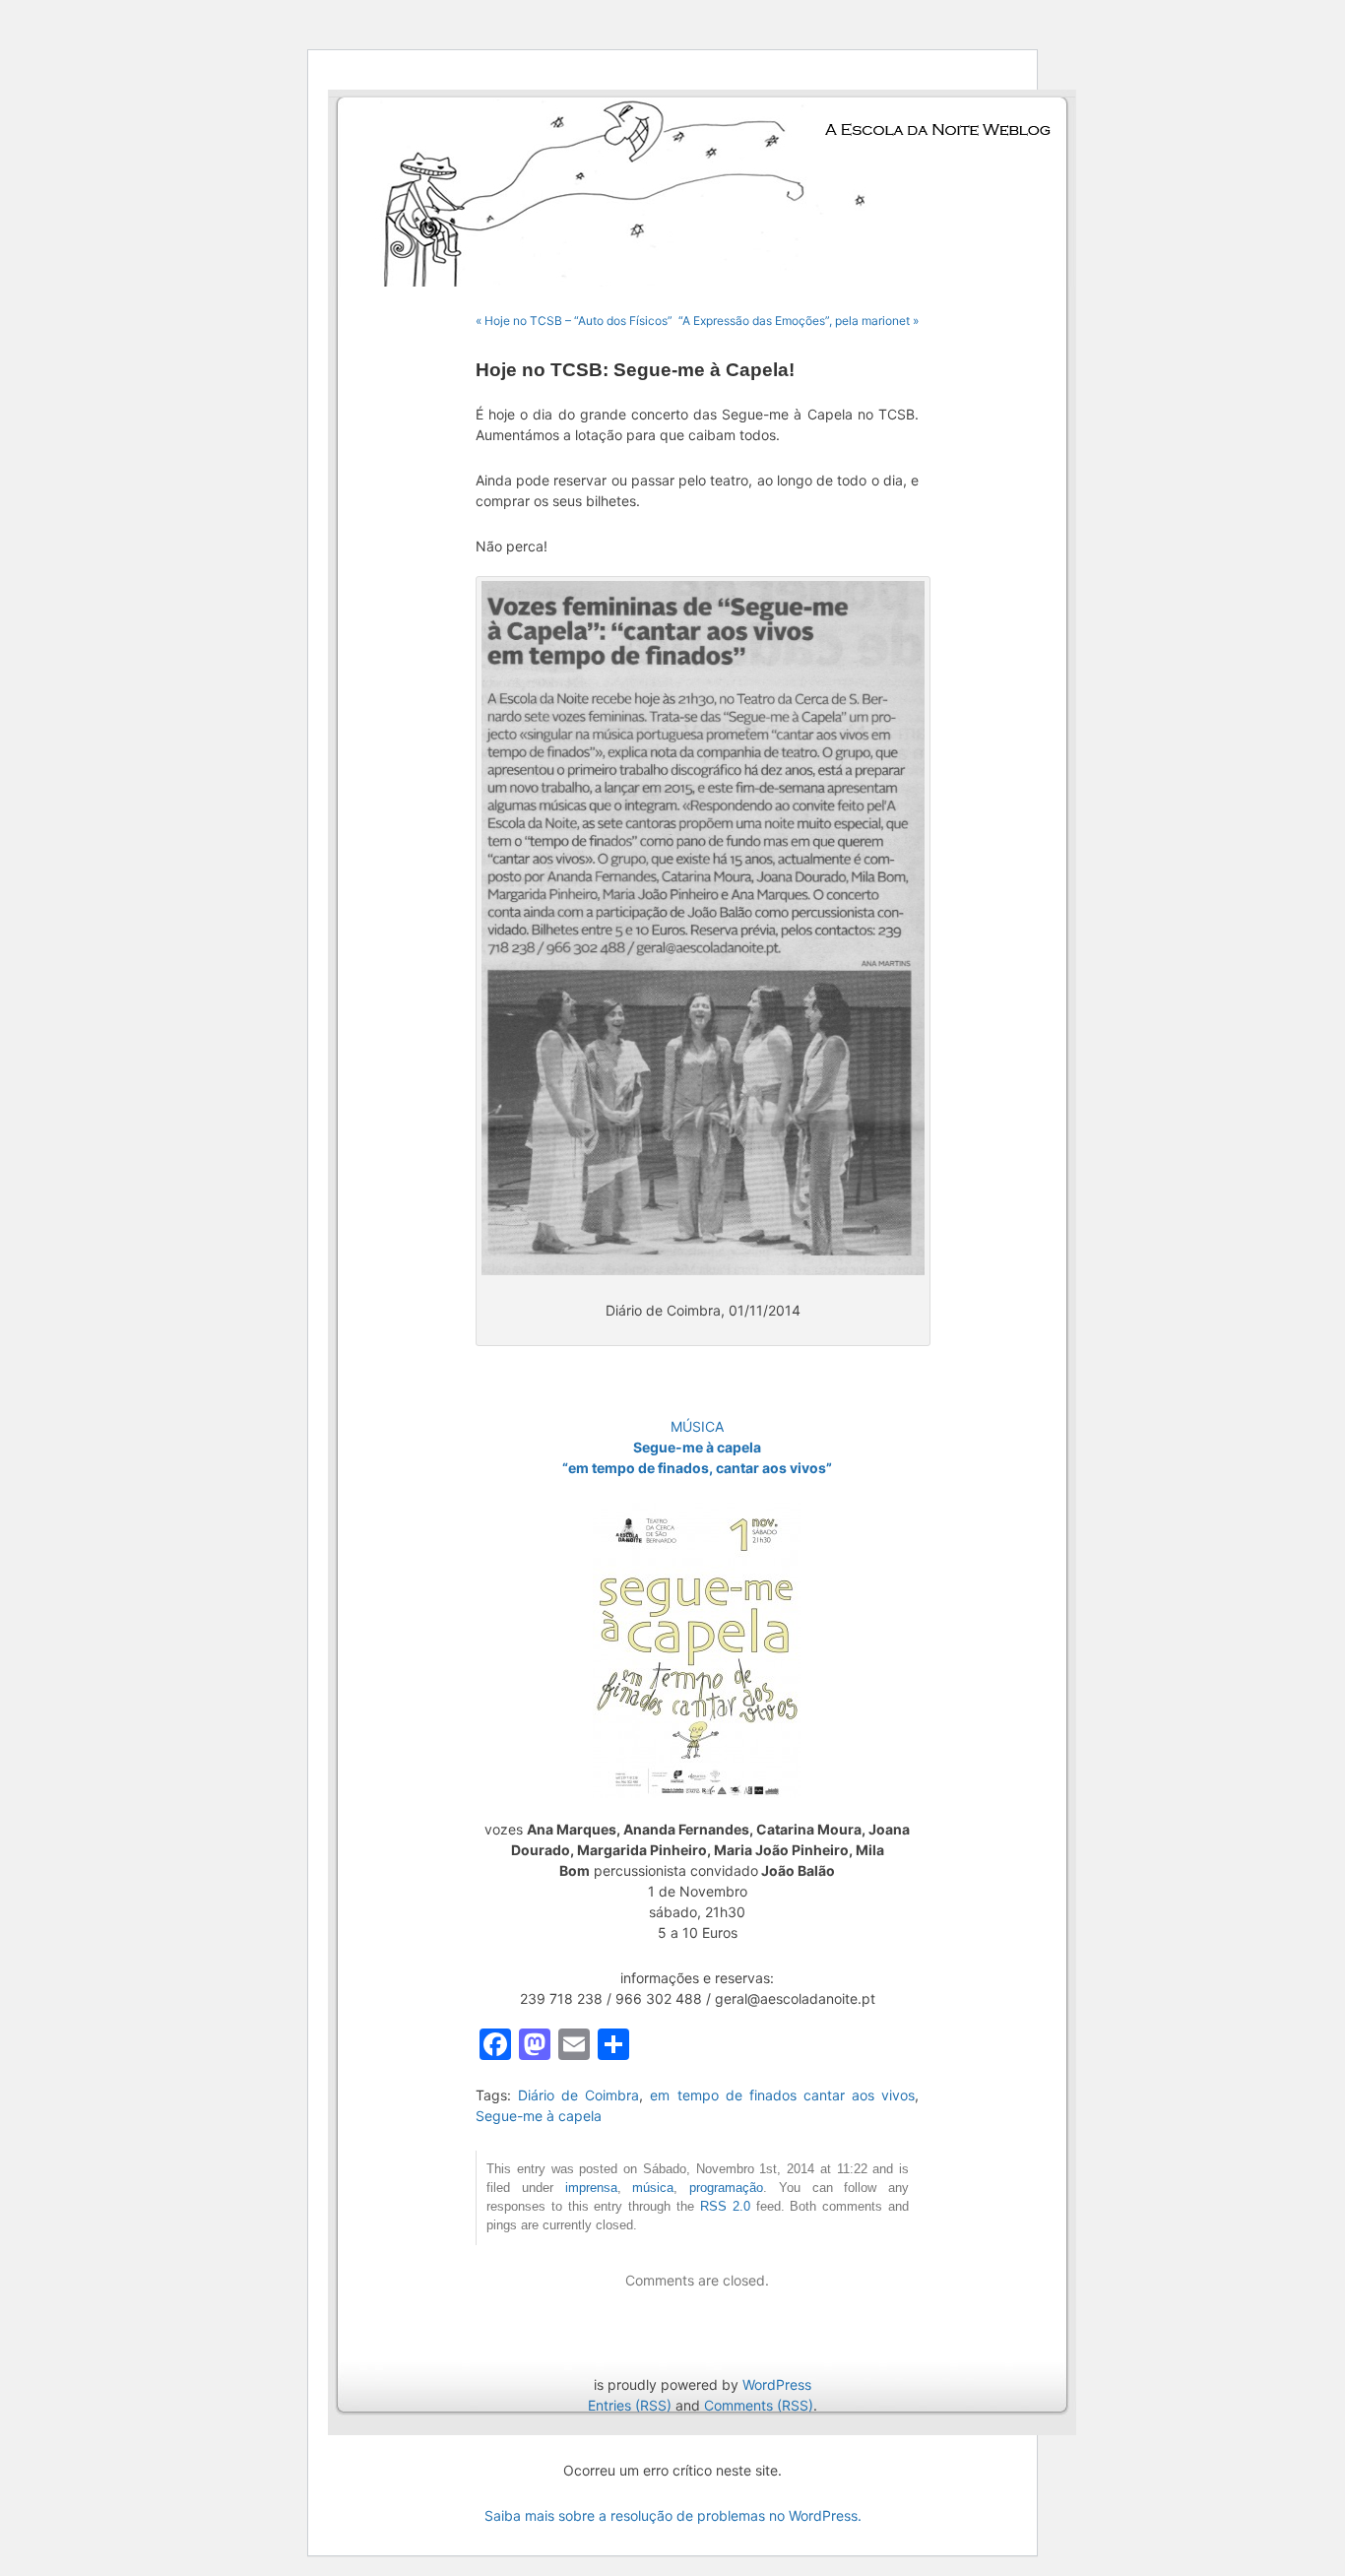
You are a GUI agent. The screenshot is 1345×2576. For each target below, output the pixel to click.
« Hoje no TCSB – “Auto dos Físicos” (574, 321)
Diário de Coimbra (578, 2095)
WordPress (777, 2384)
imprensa (591, 2188)
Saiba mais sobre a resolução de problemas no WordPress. (673, 2515)
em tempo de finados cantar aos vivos (782, 2095)
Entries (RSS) (630, 2405)
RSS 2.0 (725, 2207)
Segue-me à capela (539, 2116)
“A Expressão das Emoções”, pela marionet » (799, 321)
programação (726, 2188)
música (653, 2188)
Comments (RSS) (759, 2405)
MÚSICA (697, 1426)
